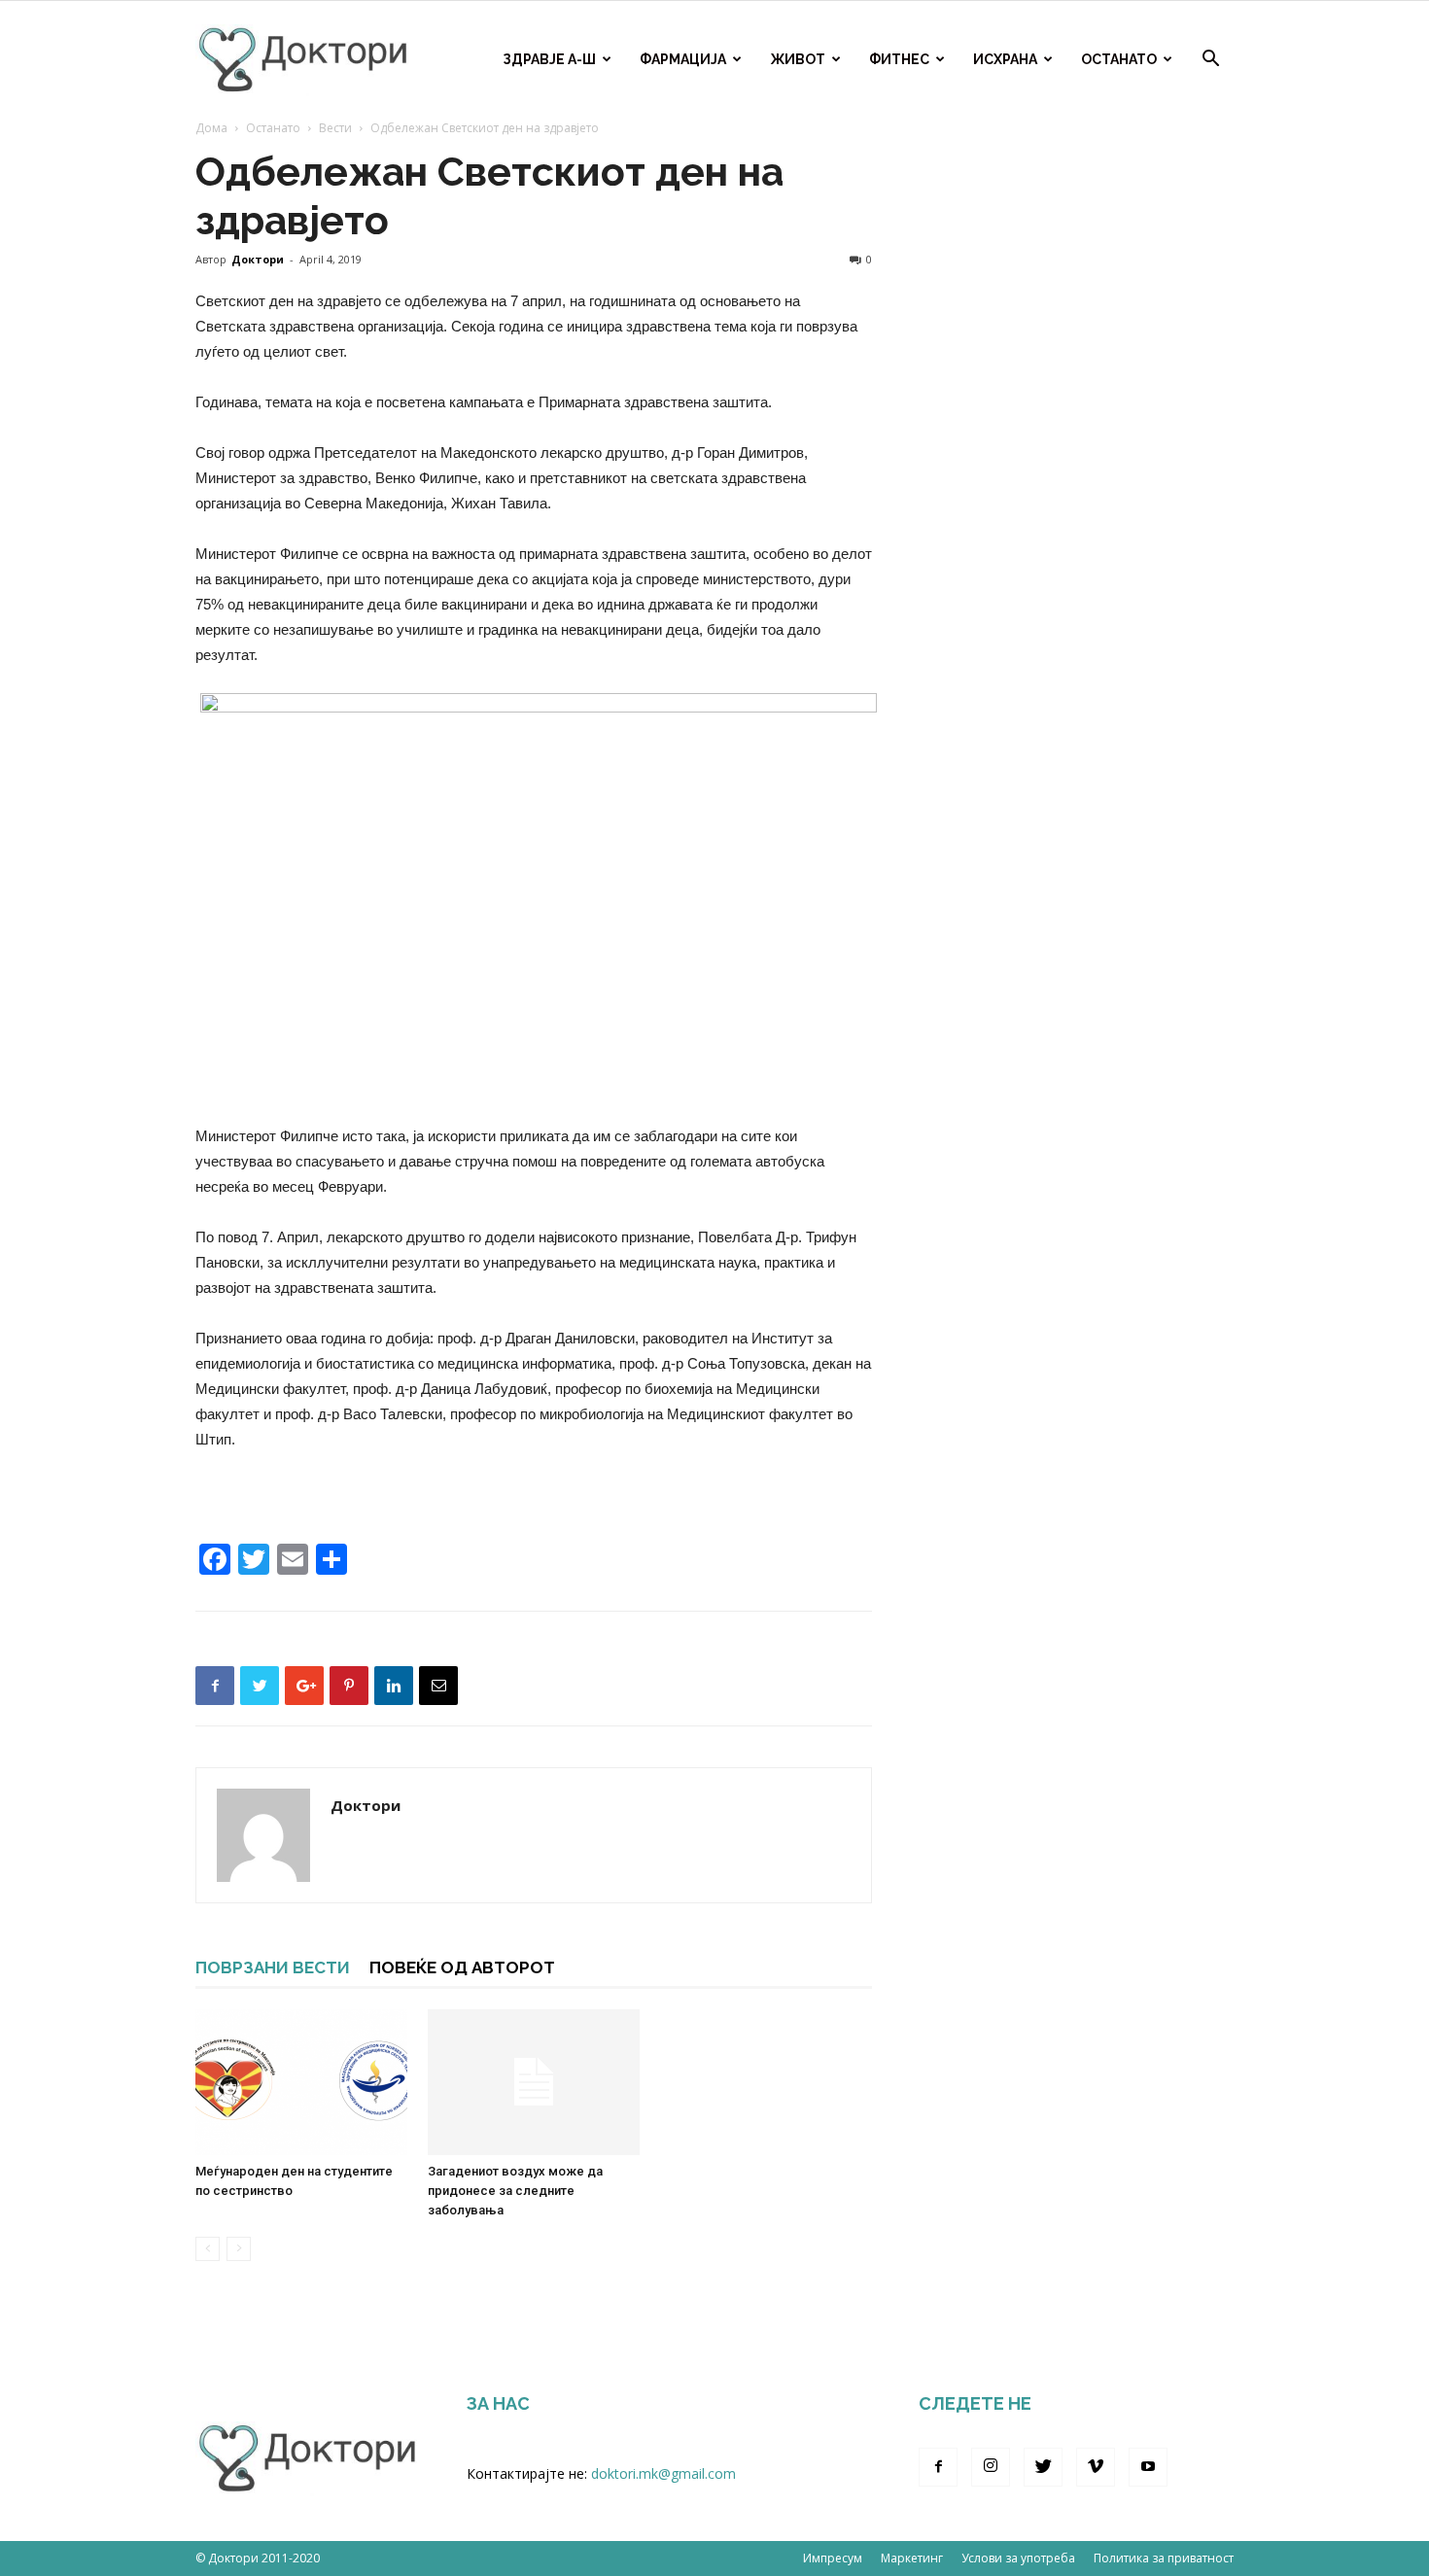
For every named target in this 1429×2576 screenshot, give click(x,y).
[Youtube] (1148, 2467)
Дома (211, 128)
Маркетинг (912, 2558)
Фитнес (899, 59)
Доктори (258, 259)
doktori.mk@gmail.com (663, 2473)
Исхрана (1005, 59)
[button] (1210, 61)
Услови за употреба (1018, 2558)
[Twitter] (1043, 2467)
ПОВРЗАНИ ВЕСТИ (273, 1967)
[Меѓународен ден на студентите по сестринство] (301, 2082)
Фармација (683, 59)
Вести (335, 128)
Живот (798, 59)
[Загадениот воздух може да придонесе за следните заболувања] (534, 2082)
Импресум (833, 2558)
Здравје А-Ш (549, 59)
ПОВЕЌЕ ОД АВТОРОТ (462, 1967)
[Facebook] (938, 2467)
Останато (1119, 59)
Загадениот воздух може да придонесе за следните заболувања (515, 2191)
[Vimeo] (1096, 2467)
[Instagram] (991, 2467)
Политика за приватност (1164, 2558)
